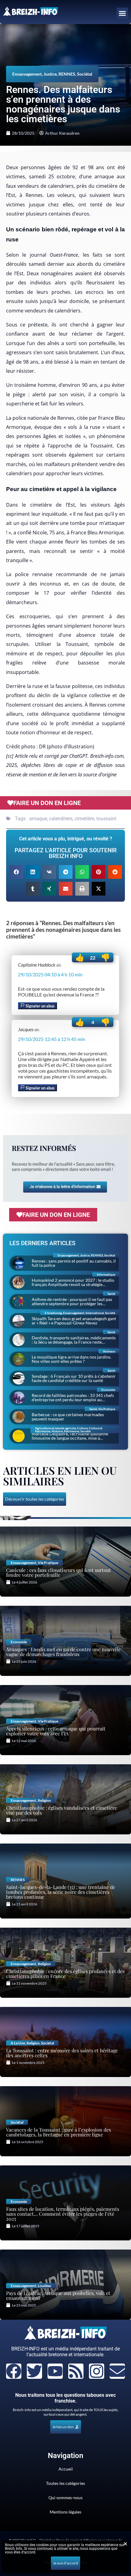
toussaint (106, 819)
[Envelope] (117, 2371)
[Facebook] (14, 2371)
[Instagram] (97, 2371)
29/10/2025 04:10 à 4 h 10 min (50, 974)
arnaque (38, 819)
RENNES (67, 74)
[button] (122, 13)
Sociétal (85, 74)
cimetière (84, 819)
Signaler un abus (40, 1006)
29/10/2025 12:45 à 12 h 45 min (52, 1039)
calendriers (61, 819)
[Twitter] (34, 2371)
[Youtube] (55, 2371)
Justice (50, 74)
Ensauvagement (27, 74)
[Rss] (76, 2371)
